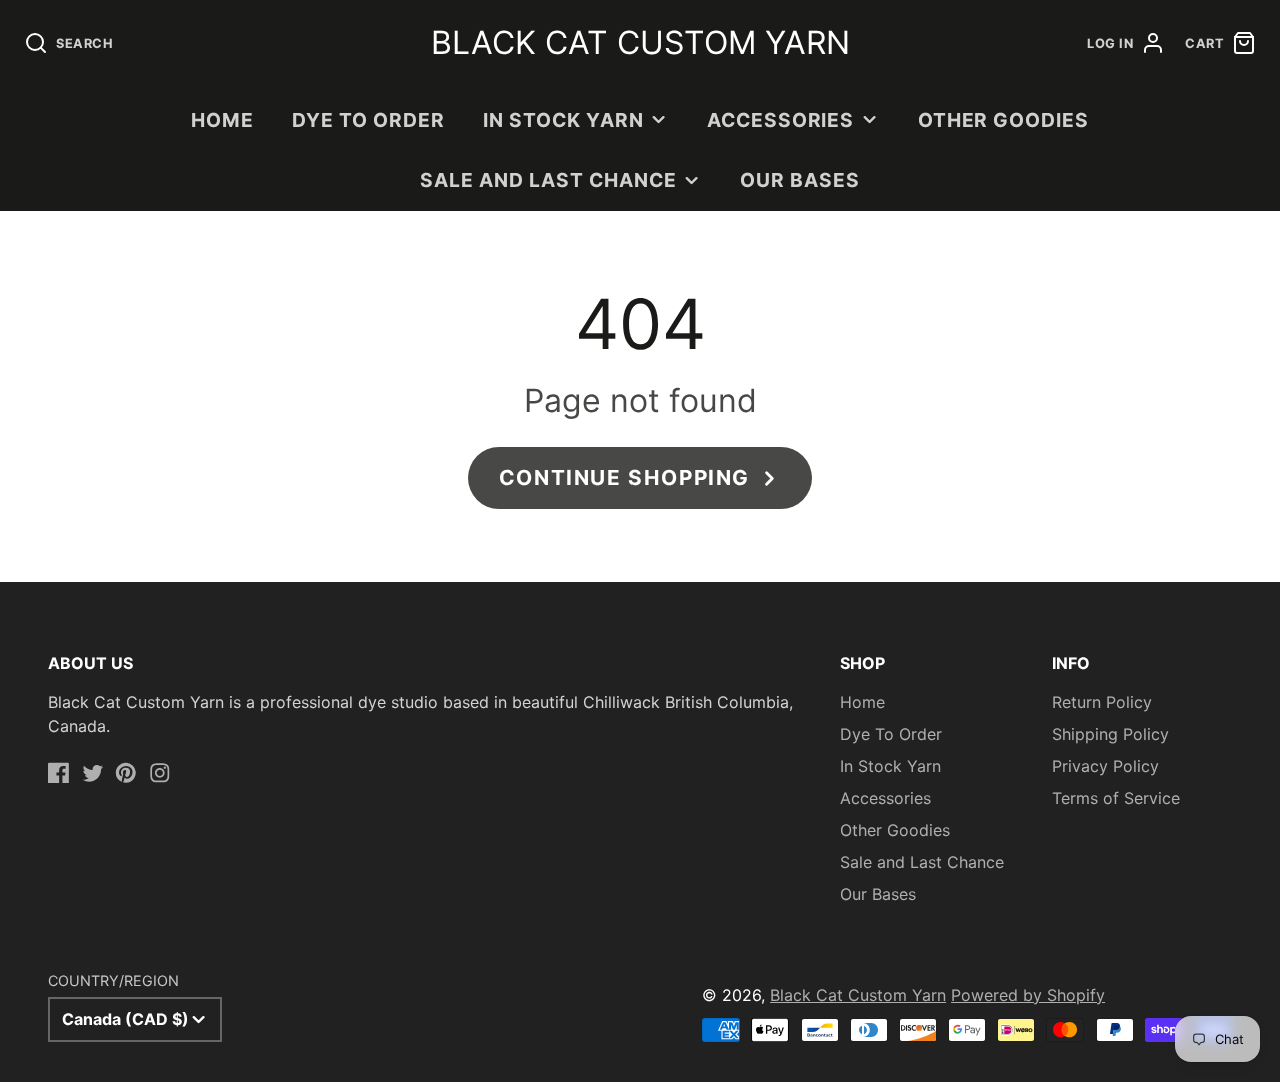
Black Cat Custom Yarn (858, 995)
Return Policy (1102, 702)
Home (222, 120)
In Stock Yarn (563, 120)
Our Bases (800, 180)
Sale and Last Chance (548, 180)
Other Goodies (1003, 120)
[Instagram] (160, 773)
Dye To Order (368, 120)
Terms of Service (1116, 798)
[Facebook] (59, 773)
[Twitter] (93, 773)
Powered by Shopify (1028, 995)
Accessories (781, 120)
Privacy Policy (1105, 766)
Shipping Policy (1110, 734)
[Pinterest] (126, 773)
